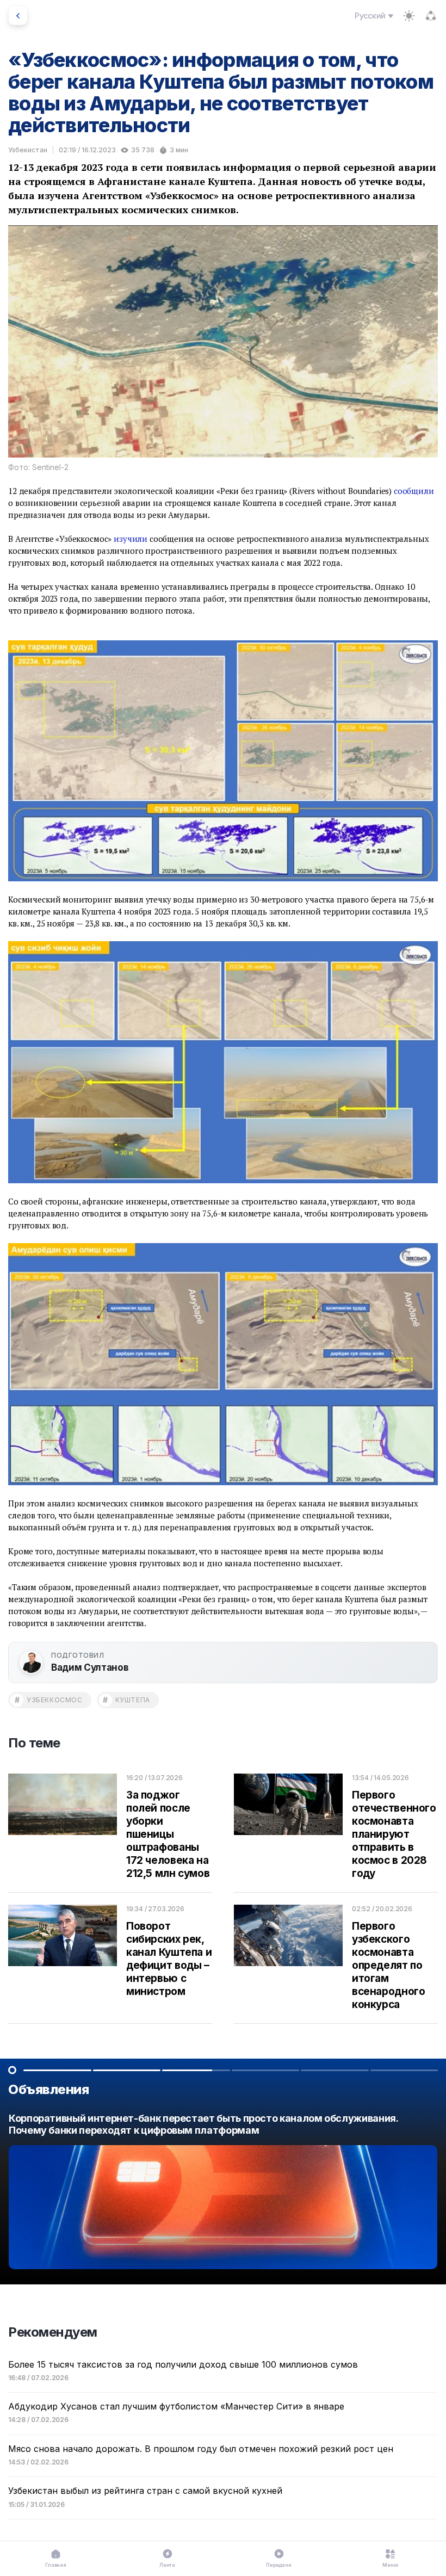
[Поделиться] (431, 16)
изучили (131, 539)
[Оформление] (409, 16)
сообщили (414, 491)
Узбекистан (28, 150)
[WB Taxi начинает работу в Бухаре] (223, 2194)
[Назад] (18, 16)
